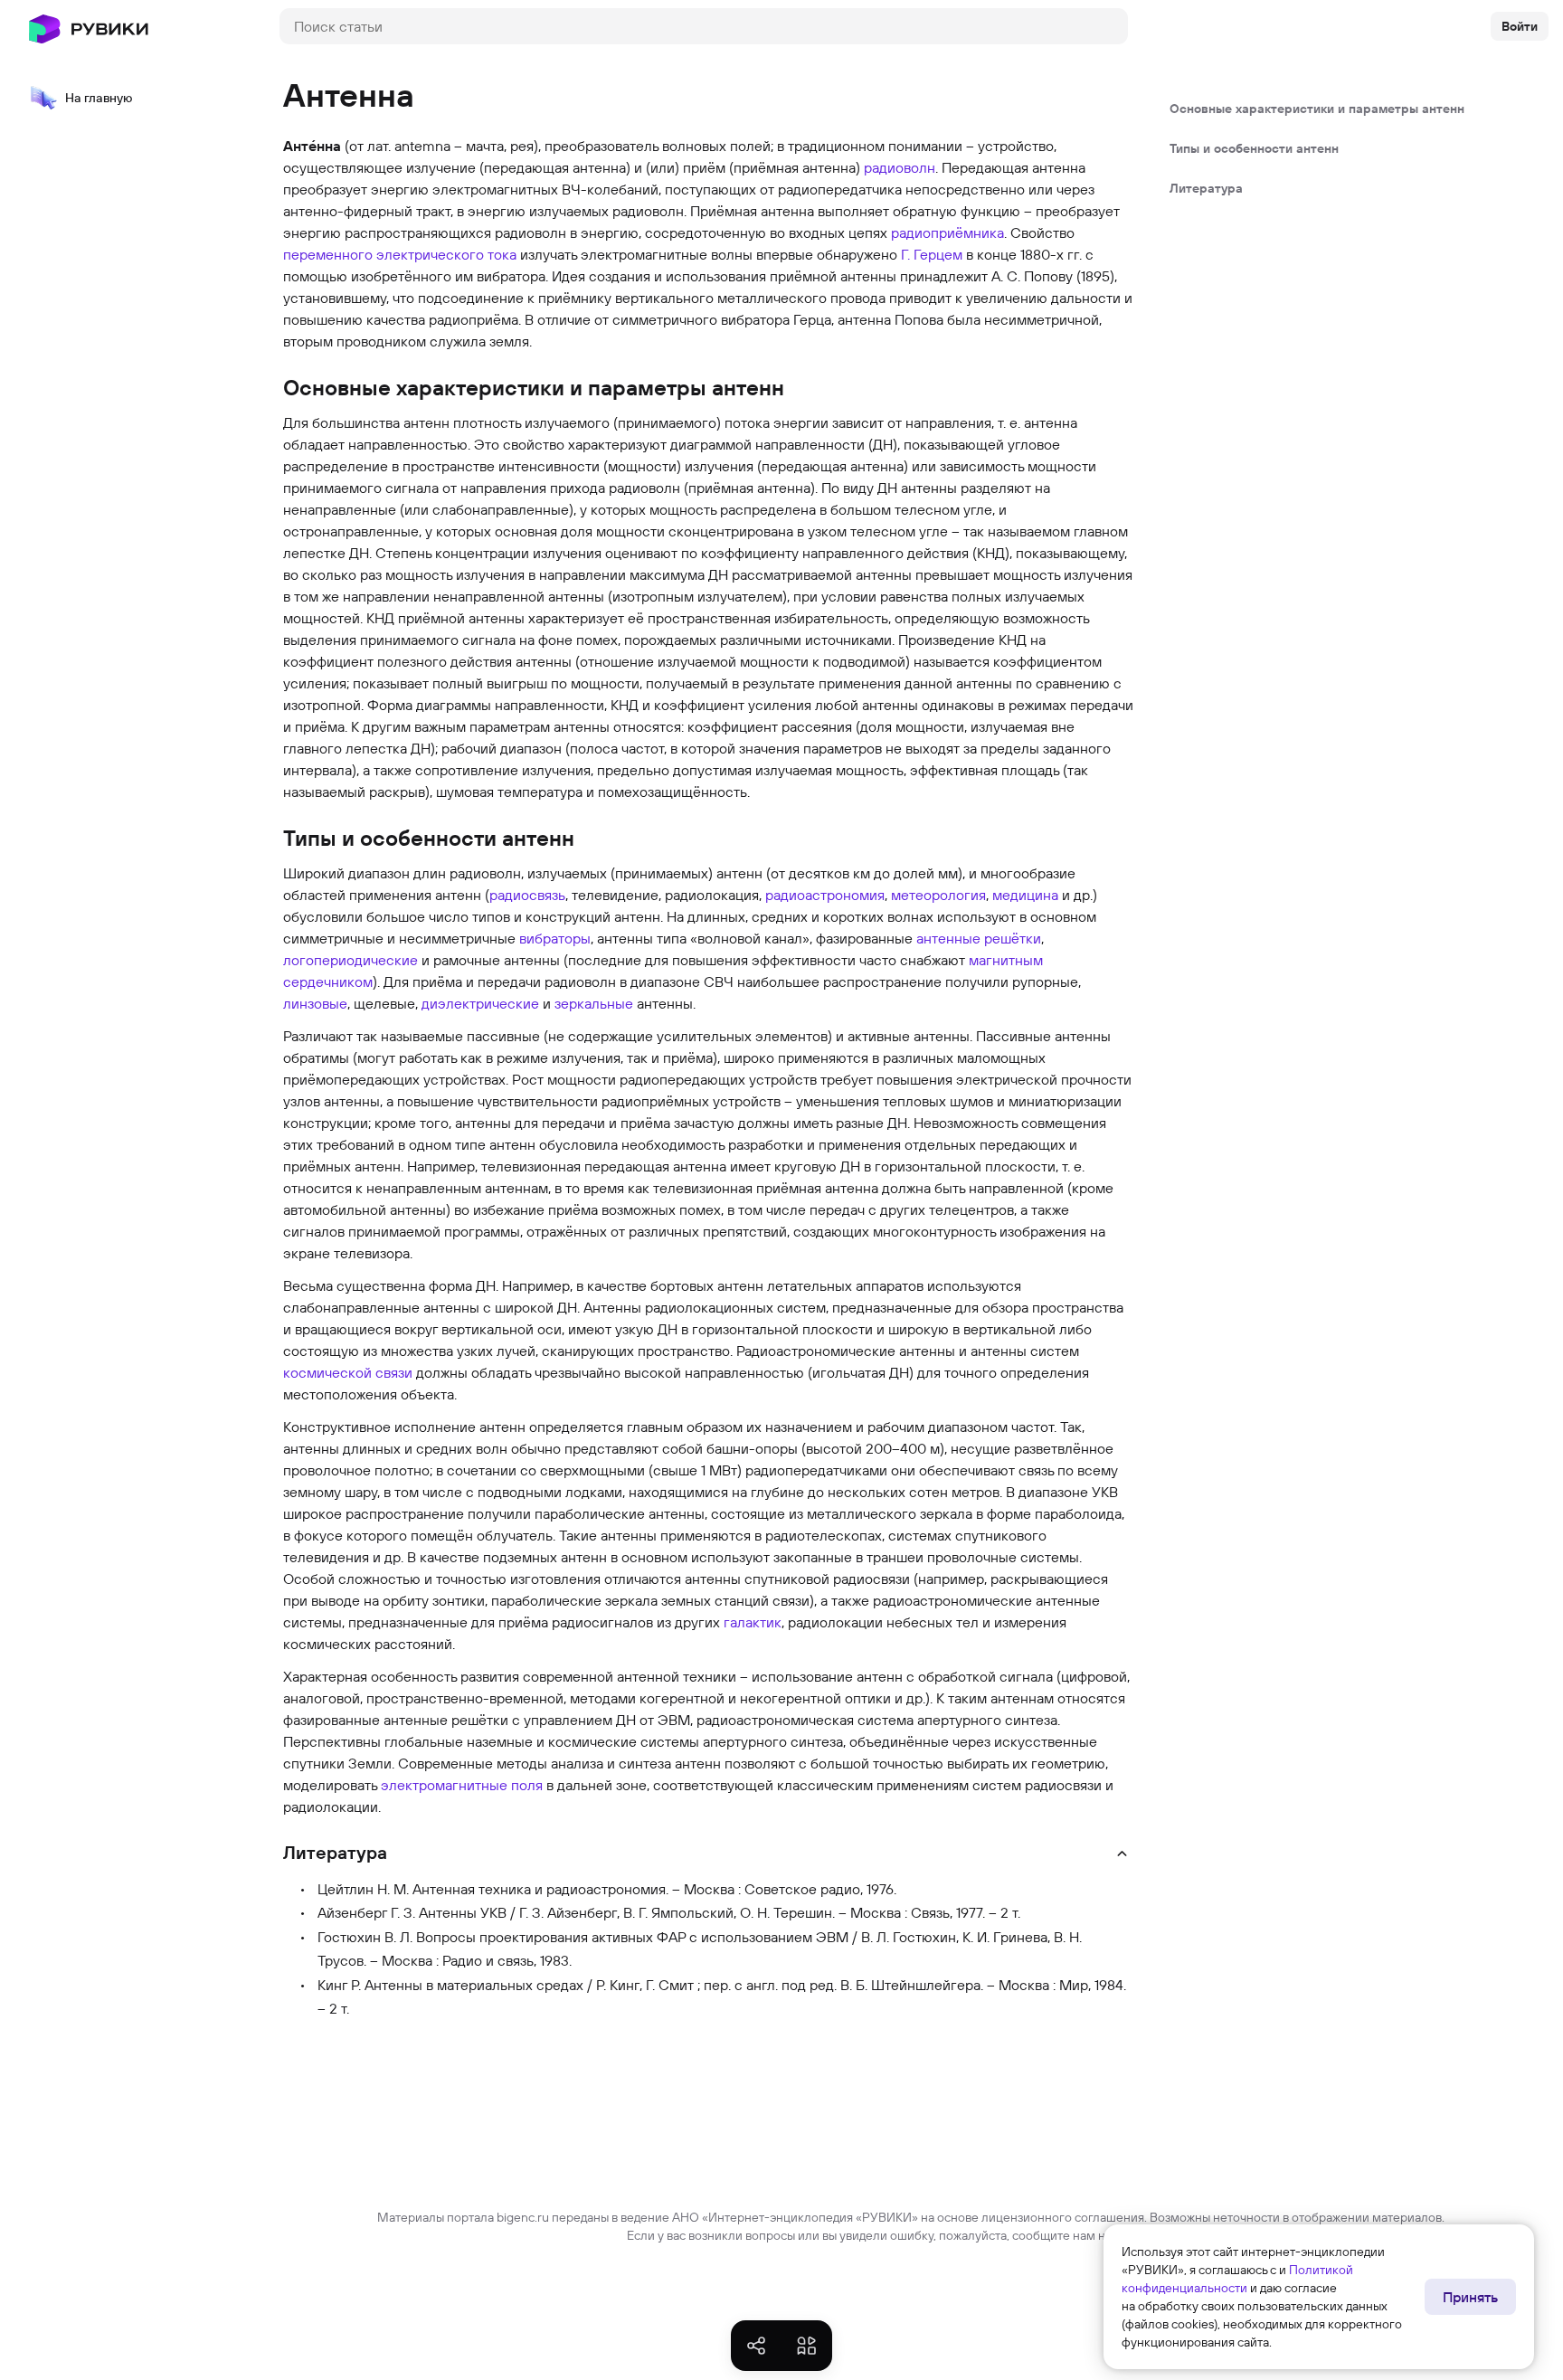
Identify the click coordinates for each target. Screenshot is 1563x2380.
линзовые (315, 1003)
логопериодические (350, 960)
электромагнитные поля (462, 1785)
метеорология (938, 895)
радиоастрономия (825, 895)
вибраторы (555, 938)
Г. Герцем (932, 254)
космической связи (348, 1372)
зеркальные (594, 1003)
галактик (753, 1622)
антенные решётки (979, 938)
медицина (1025, 895)
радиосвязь (527, 895)
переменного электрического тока (400, 254)
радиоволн (900, 167)
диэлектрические (480, 1003)
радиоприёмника (947, 232)
